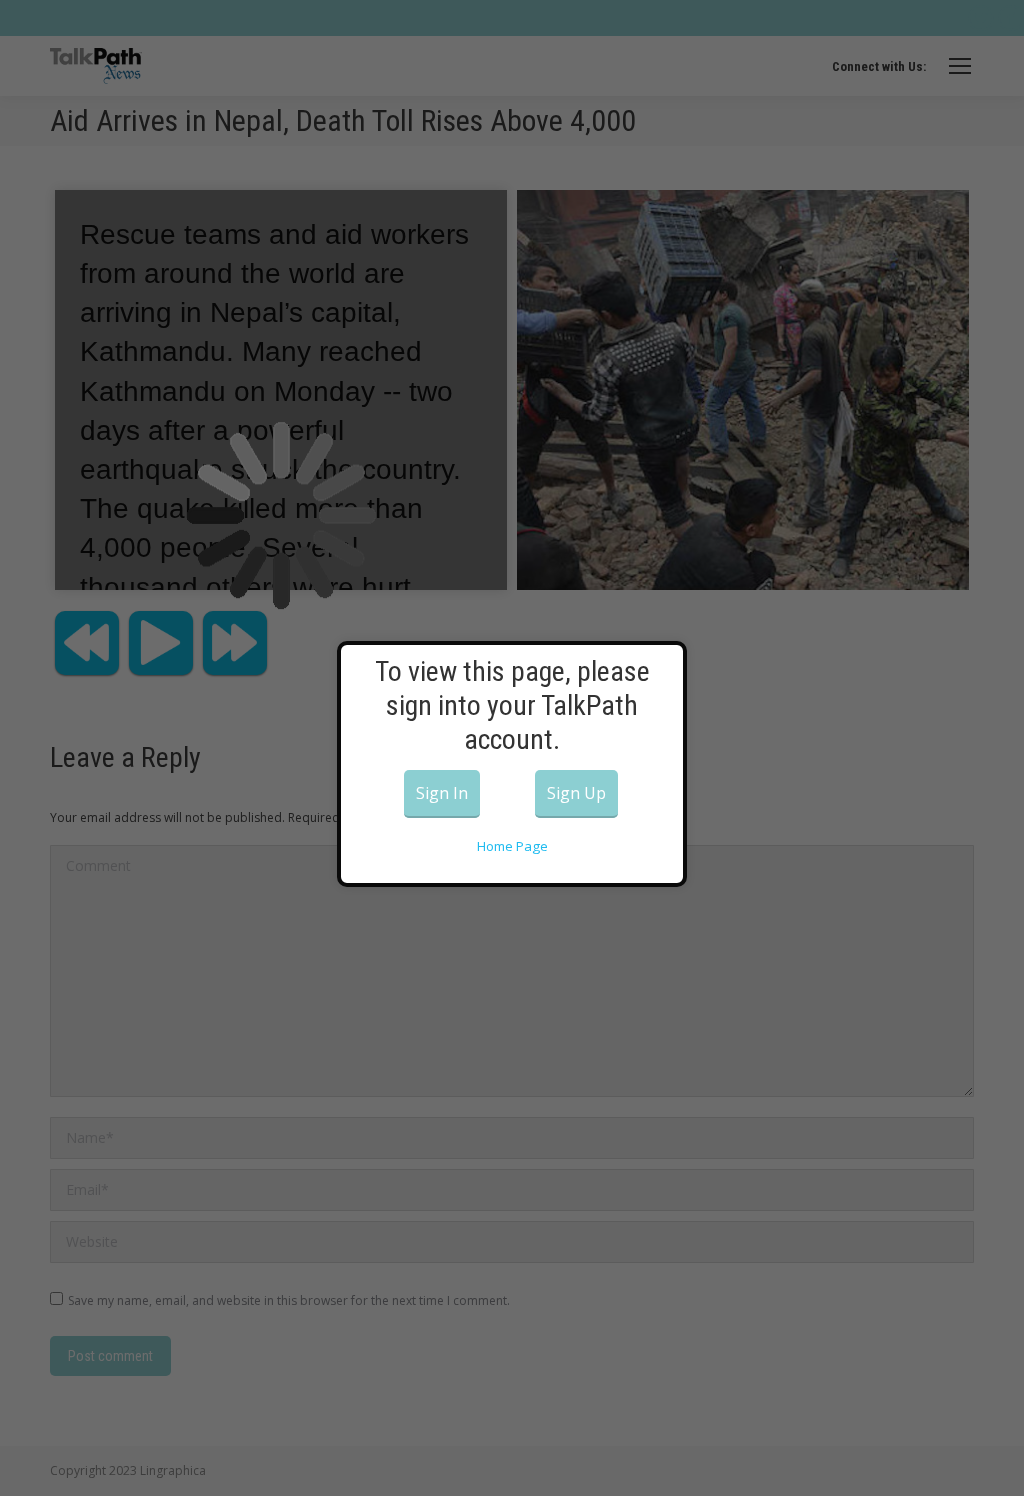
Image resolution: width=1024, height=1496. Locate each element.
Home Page (512, 846)
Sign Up (576, 793)
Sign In (442, 793)
